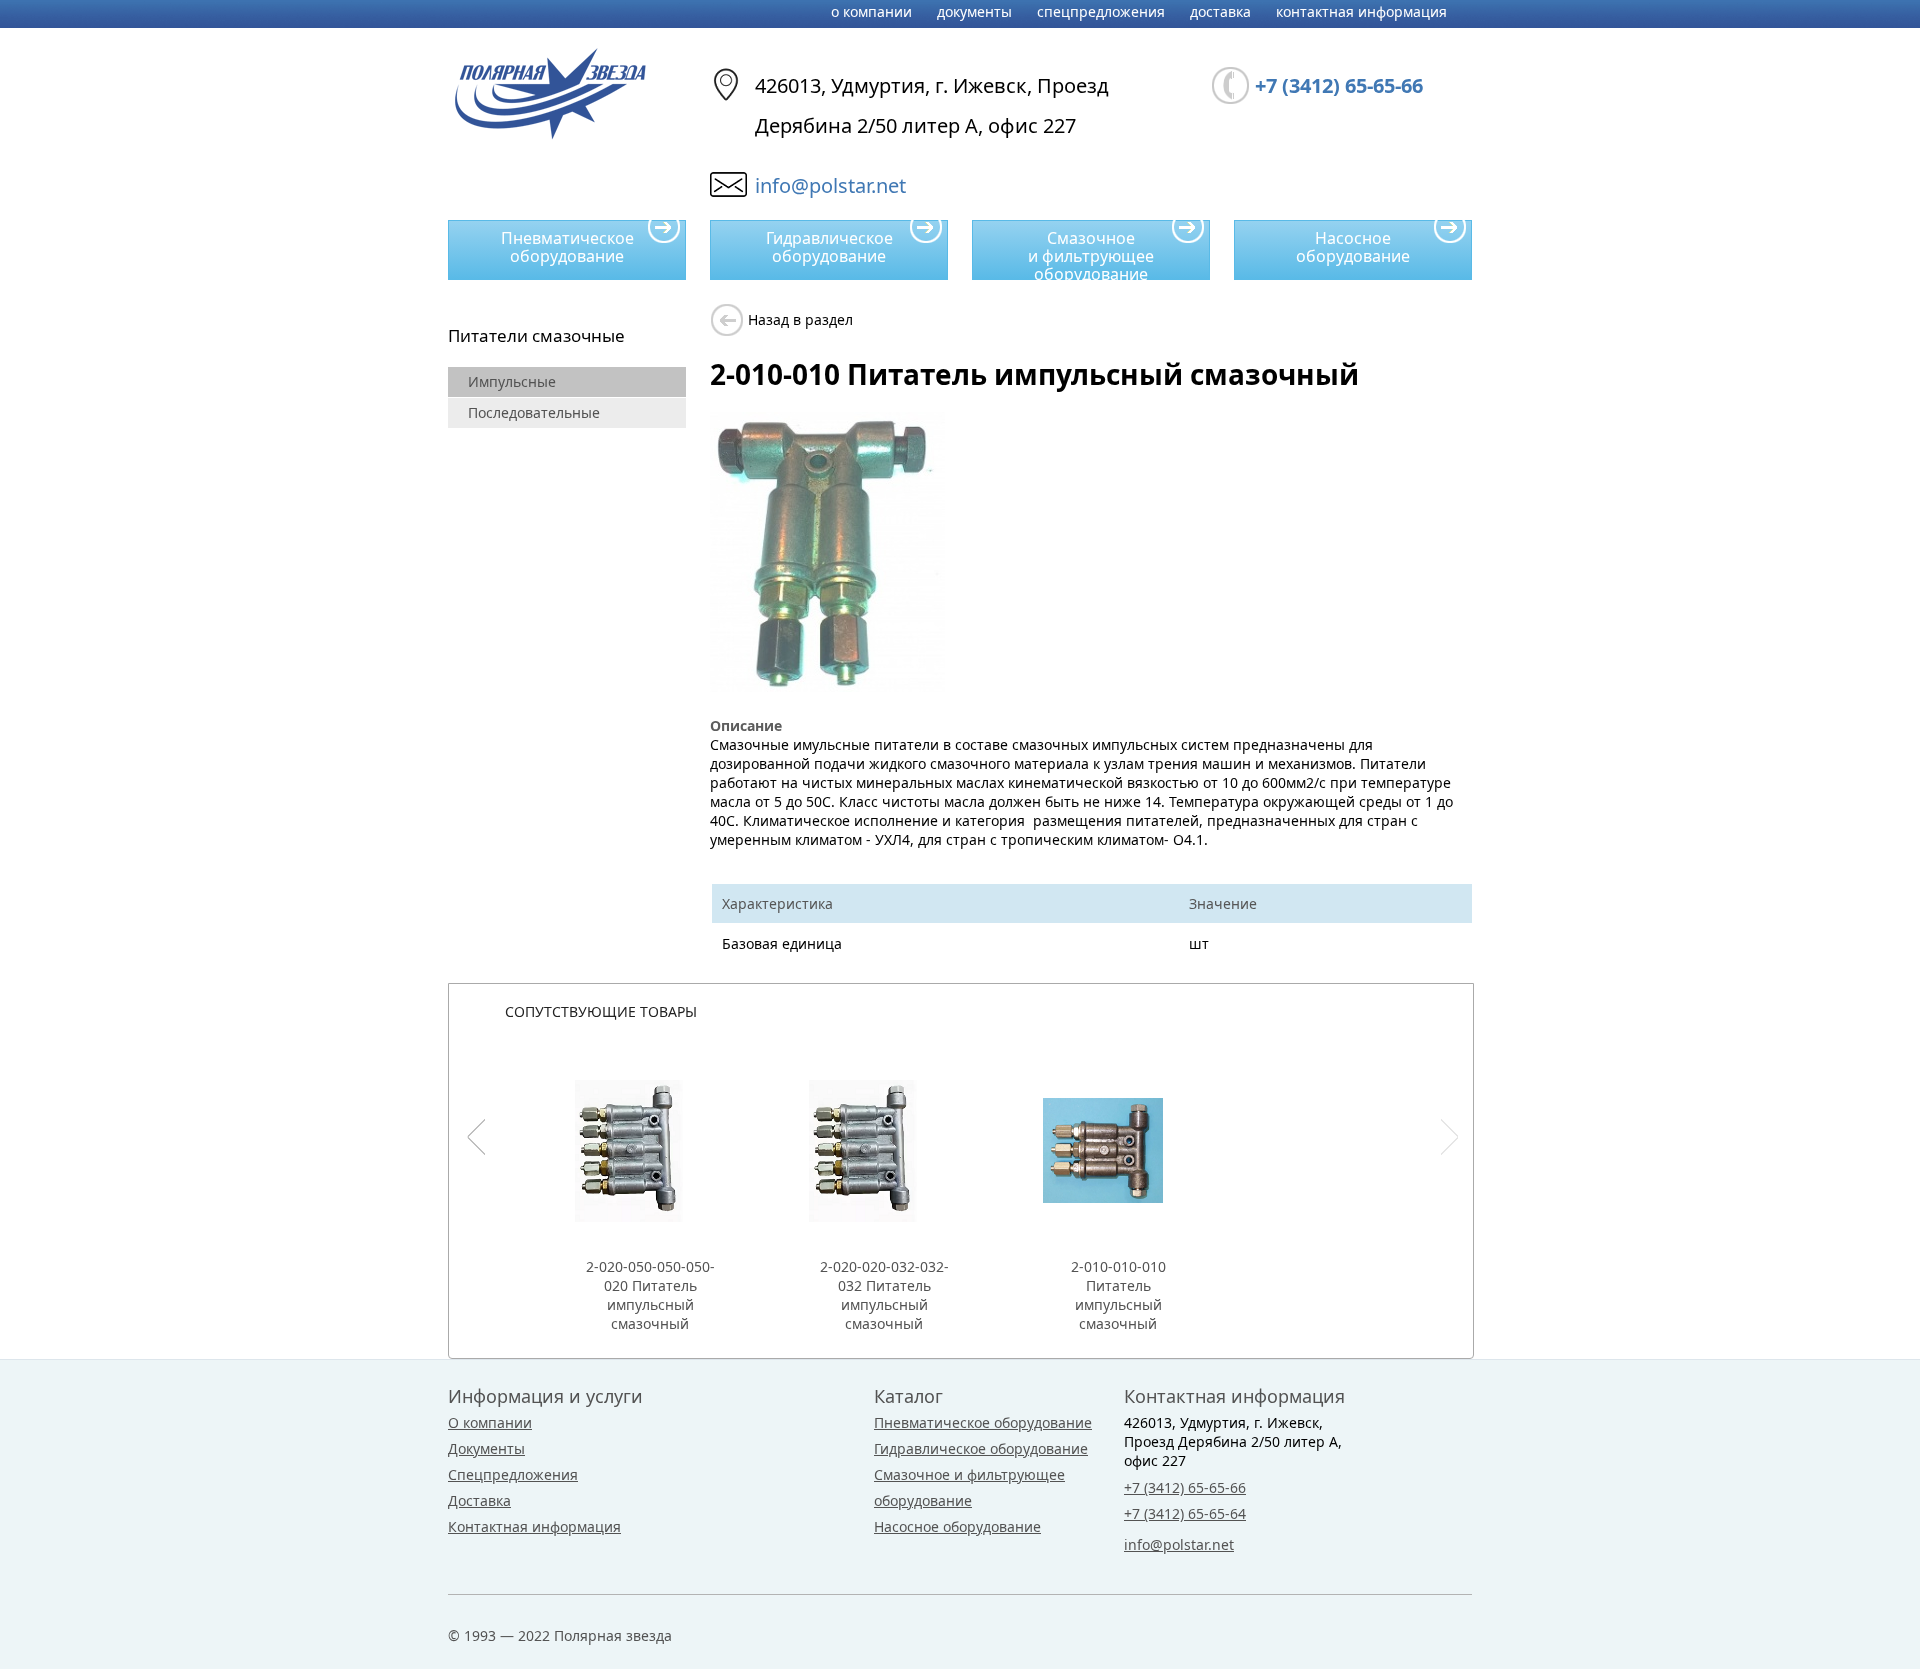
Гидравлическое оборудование (829, 247)
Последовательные (534, 412)
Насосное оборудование (1353, 247)
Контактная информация (1361, 11)
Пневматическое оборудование (567, 247)
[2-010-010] (827, 686)
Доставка (1220, 11)
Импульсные (512, 381)
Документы (974, 11)
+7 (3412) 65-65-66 (1185, 1487)
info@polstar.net (830, 185)
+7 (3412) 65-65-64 (1185, 1513)
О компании (871, 11)
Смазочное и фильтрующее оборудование (1091, 253)
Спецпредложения (1101, 11)
